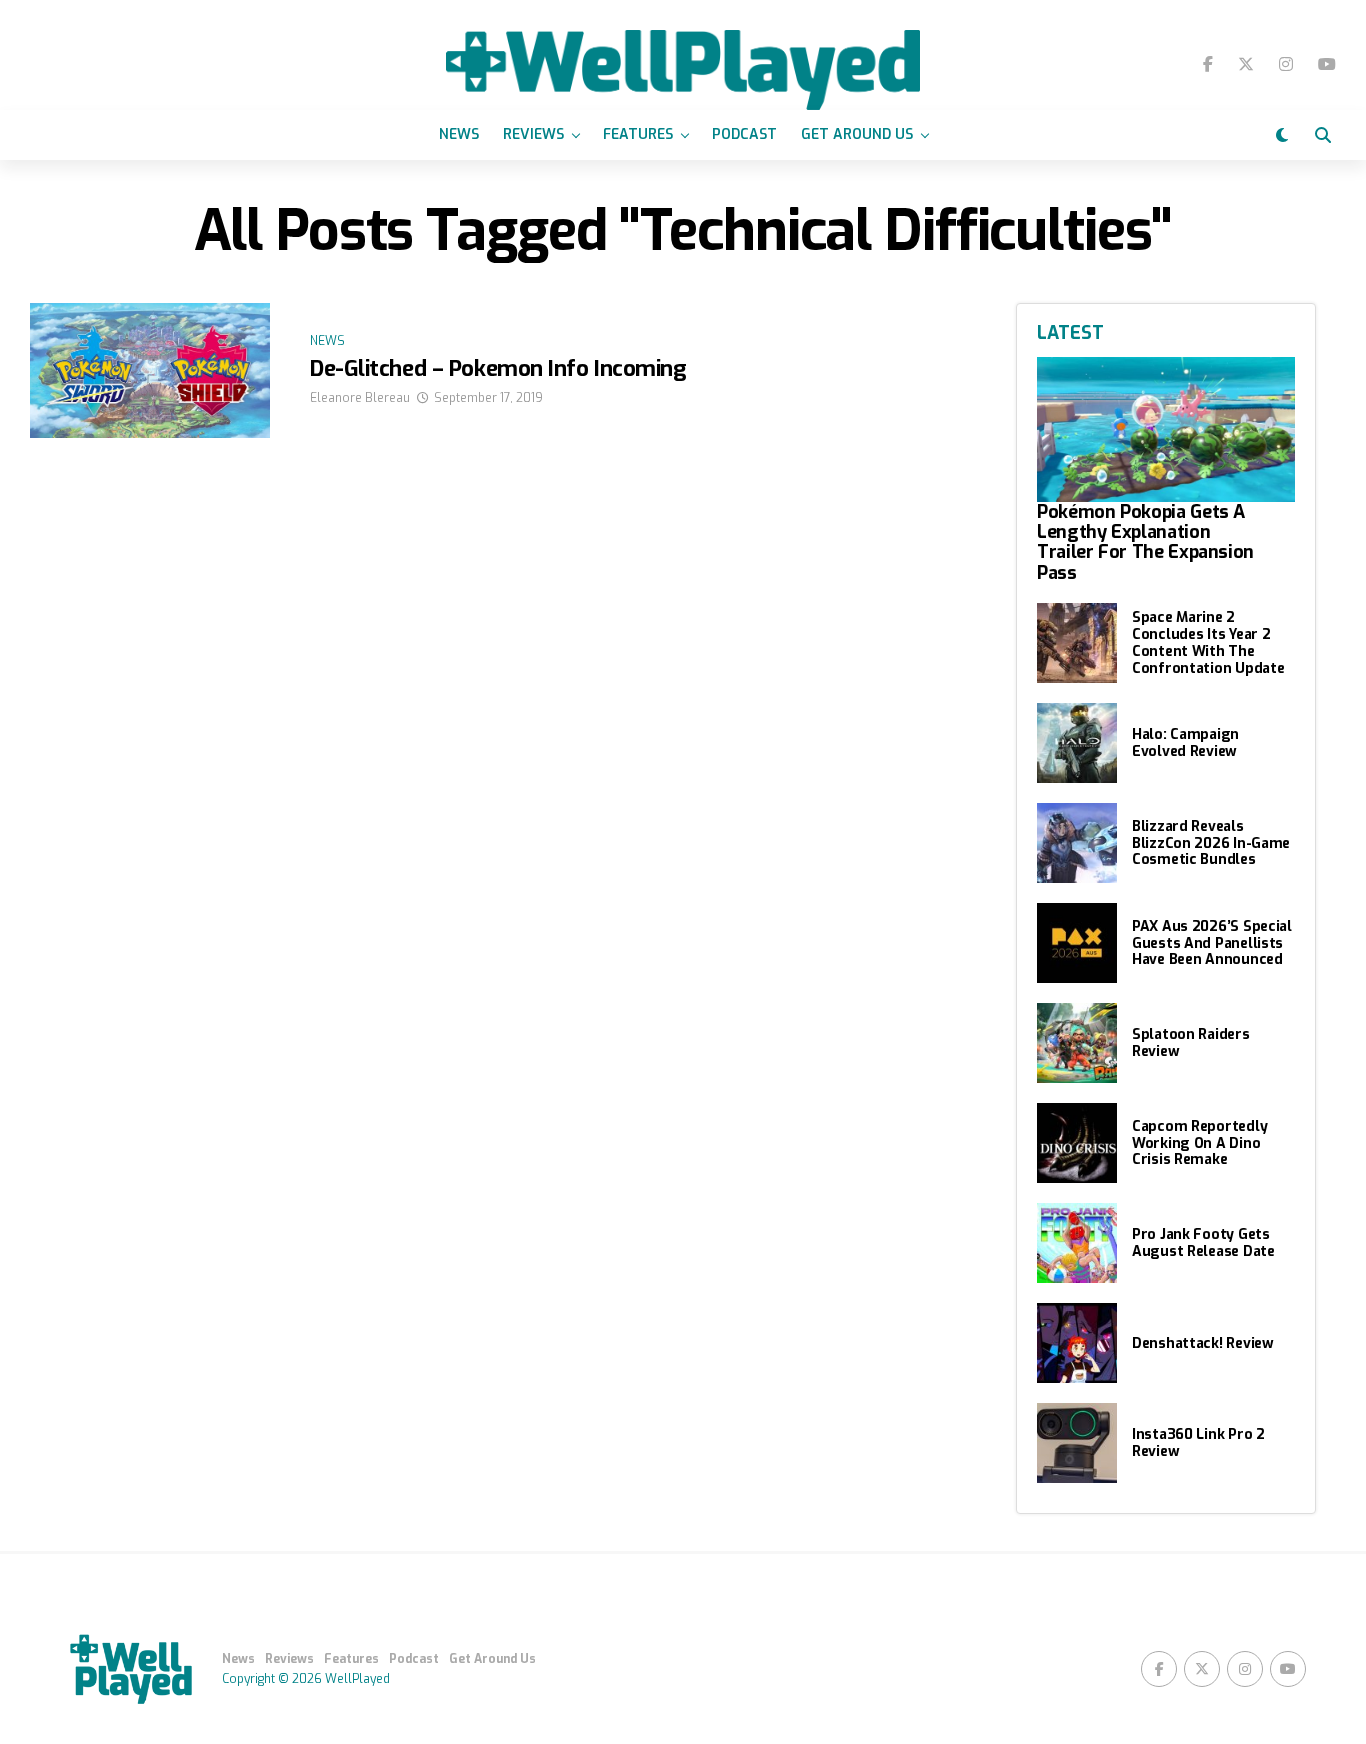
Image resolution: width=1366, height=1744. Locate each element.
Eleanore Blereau (360, 398)
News (459, 134)
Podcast (744, 134)
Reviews (533, 134)
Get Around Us (857, 134)
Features (638, 134)
